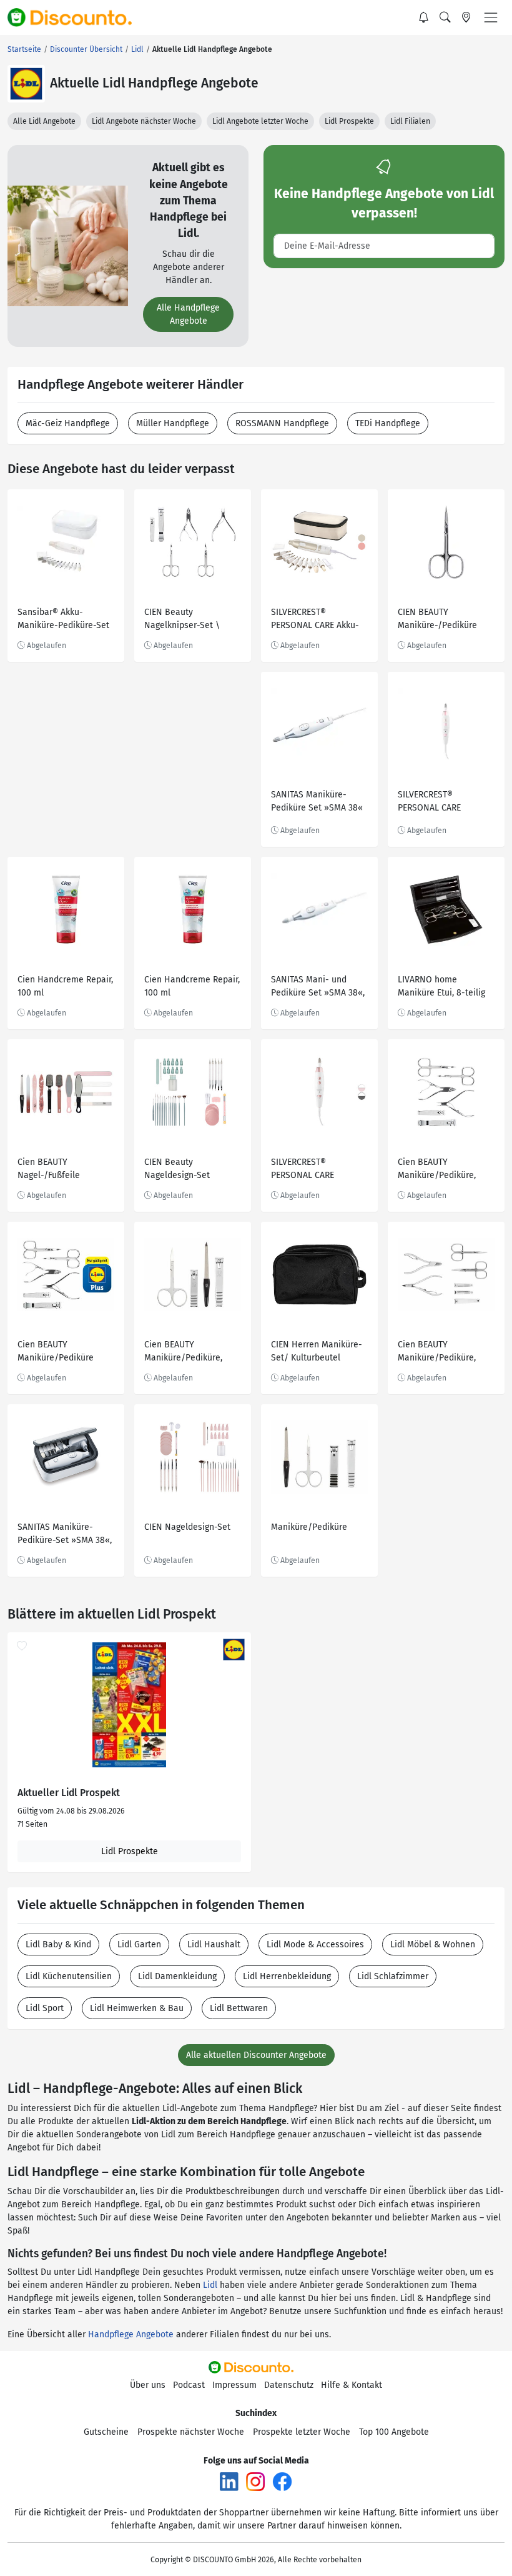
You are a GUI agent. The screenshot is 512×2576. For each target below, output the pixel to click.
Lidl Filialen (410, 121)
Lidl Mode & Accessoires (315, 1944)
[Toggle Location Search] (466, 17)
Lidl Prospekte (349, 121)
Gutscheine (106, 2432)
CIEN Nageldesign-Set (187, 1527)
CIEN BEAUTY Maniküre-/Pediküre (437, 619)
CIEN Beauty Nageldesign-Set (177, 1169)
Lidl (210, 2285)
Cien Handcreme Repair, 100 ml (65, 986)
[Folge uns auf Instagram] (255, 2481)
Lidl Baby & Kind (58, 1944)
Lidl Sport (45, 2008)
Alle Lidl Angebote (44, 121)
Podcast (189, 2385)
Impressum (234, 2385)
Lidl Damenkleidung (177, 1976)
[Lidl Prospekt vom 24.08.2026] (129, 1705)
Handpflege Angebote (131, 2334)
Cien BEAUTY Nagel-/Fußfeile (49, 1169)
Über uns (148, 2385)
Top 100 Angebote (394, 2432)
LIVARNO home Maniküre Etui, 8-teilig (441, 986)
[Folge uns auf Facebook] (282, 2481)
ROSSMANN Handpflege (282, 423)
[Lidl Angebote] (26, 84)
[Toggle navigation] (491, 17)
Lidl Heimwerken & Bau (137, 2008)
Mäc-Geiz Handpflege (68, 423)
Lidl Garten (139, 1944)
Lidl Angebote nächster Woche (144, 121)
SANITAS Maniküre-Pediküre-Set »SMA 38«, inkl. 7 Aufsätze (65, 1535)
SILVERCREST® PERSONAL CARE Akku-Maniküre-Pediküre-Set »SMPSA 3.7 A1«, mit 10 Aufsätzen (317, 620)
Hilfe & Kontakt (352, 2385)
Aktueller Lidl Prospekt (69, 1793)
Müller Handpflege (173, 423)
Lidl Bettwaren (239, 2008)
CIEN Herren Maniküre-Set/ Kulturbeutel (317, 1351)
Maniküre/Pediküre (309, 1527)
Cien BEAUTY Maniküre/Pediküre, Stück (183, 1353)
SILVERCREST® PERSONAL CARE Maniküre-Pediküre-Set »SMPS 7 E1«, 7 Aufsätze (318, 1170)
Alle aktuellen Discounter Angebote (256, 2055)
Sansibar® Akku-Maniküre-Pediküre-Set (63, 619)
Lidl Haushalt (214, 1944)
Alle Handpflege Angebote (188, 314)
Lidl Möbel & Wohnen (433, 1944)
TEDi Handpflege (388, 423)
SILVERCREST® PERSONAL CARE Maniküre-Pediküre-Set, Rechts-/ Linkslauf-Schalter (445, 803)
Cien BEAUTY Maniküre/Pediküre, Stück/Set (437, 1353)
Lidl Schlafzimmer (393, 1976)
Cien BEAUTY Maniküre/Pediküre (56, 1351)
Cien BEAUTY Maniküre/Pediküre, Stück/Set (437, 1170)
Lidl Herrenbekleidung (287, 1976)
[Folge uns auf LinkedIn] (229, 2481)
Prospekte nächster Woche (191, 2432)
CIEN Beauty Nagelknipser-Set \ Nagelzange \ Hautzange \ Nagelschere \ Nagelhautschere (182, 620)
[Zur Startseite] (77, 17)
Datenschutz (289, 2385)
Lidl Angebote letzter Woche (260, 121)
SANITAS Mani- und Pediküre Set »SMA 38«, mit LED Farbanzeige (318, 988)
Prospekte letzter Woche (302, 2432)
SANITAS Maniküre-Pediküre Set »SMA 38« (317, 801)
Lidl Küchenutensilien (69, 1976)
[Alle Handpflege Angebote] (68, 245)
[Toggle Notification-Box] (424, 17)
